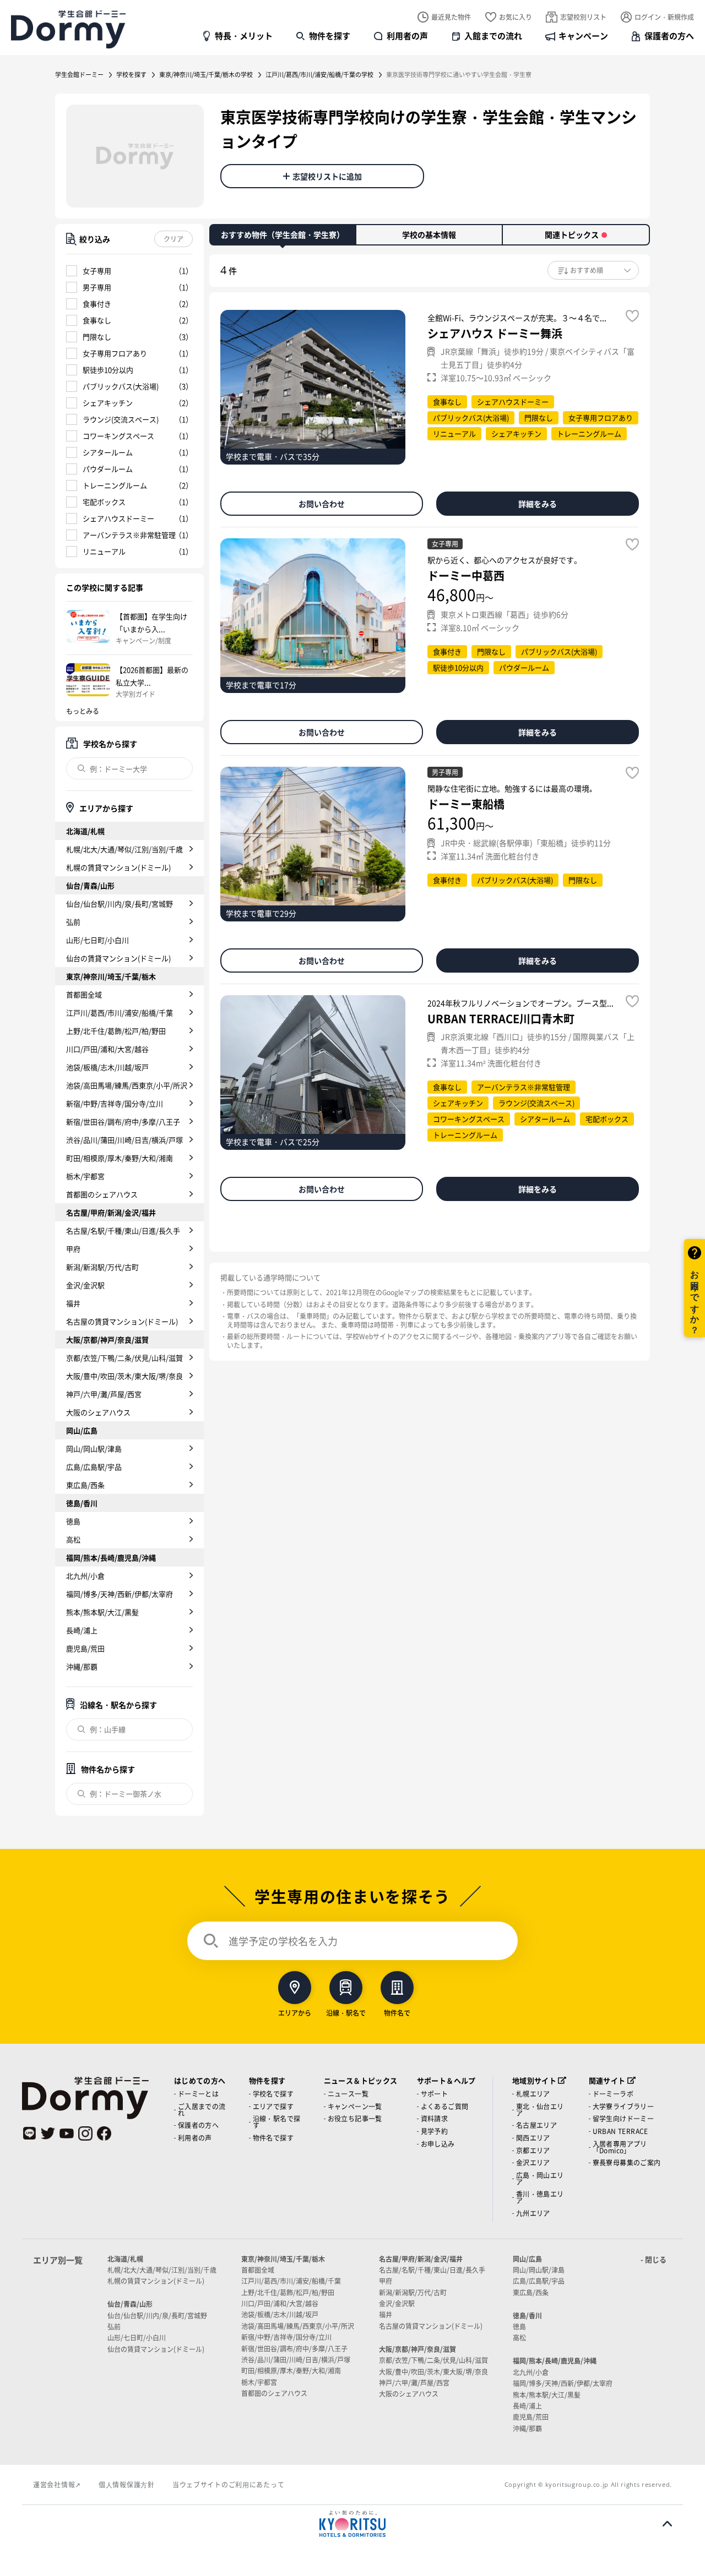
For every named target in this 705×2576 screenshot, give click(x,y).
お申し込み (438, 2144)
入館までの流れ (493, 36)
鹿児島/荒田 (85, 1648)
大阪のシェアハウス (98, 1412)
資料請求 (435, 2118)
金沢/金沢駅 (85, 1285)
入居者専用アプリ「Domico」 (620, 2147)
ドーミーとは (198, 2094)
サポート (435, 2094)
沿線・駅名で (346, 2012)
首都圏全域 (84, 994)
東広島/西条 (85, 1485)
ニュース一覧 (348, 2094)
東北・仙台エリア (540, 2110)
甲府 (73, 1249)
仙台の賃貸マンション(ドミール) (118, 958)
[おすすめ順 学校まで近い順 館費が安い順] (593, 270)
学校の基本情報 (429, 234)
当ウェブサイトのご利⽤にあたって (229, 2484)
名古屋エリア (536, 2125)
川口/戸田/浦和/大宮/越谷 (107, 1049)
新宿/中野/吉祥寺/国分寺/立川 (115, 1103)
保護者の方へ (669, 36)
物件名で (397, 2012)
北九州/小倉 (85, 1576)
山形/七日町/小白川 (97, 940)
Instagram (85, 2133)
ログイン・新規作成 (664, 17)
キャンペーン (583, 36)
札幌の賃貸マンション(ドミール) (118, 867)
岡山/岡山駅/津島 (94, 1448)
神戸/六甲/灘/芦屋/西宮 (104, 1394)
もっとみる (83, 711)
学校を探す (131, 74)
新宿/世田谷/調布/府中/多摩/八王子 (123, 1121)
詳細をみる (538, 504)
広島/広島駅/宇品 (94, 1467)
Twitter (48, 2133)
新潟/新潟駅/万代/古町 (102, 1267)
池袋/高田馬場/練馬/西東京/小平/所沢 (127, 1085)
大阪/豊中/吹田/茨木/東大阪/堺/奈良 (124, 1376)
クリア (173, 239)
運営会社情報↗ (57, 2484)
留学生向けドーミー (623, 2118)
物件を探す (330, 36)
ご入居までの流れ (202, 2110)
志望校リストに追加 (327, 176)
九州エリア (533, 2213)
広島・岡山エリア (540, 2178)
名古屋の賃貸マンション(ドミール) (122, 1321)
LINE (29, 2133)
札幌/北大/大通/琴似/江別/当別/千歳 (124, 849)
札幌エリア (533, 2094)
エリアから (295, 2012)
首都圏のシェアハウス (102, 1194)
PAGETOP (667, 2524)
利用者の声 (407, 36)
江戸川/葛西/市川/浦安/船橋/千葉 (120, 1013)
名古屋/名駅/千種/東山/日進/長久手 (123, 1230)
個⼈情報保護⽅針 (127, 2484)
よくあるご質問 (445, 2106)
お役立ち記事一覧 (355, 2118)
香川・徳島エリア (540, 2197)
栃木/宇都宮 (85, 1176)
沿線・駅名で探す (277, 2122)
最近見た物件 (451, 17)
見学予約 (435, 2131)
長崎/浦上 (82, 1630)
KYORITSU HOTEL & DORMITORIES (352, 2524)
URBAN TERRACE (620, 2131)
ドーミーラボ (613, 2094)
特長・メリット (244, 36)
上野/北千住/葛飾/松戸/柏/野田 (116, 1031)
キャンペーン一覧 (355, 2106)
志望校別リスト (583, 17)
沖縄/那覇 (82, 1666)
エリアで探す (273, 2106)
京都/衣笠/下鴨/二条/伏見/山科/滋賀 (124, 1358)
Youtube (67, 2133)
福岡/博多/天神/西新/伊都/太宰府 (120, 1594)
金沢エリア (533, 2162)
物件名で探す (273, 2138)
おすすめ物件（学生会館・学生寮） (283, 234)
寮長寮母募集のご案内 (627, 2162)
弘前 (73, 922)
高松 (73, 1539)
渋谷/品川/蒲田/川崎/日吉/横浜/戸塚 (124, 1140)
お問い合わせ (322, 504)
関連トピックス (572, 234)
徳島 (73, 1521)
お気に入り (516, 17)
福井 (73, 1303)
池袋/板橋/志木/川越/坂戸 (107, 1067)
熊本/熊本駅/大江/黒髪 (102, 1612)
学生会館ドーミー (79, 74)
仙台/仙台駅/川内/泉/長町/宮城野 (120, 904)
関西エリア (533, 2138)
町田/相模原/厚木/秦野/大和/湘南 (120, 1158)
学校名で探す (273, 2094)
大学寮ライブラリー (623, 2106)
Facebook (104, 2133)
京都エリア (533, 2150)
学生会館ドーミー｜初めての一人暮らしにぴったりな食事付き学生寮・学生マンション (68, 29)
